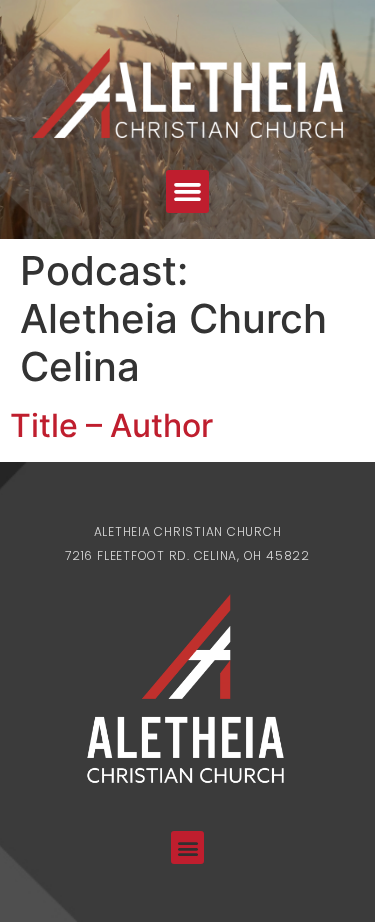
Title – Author (111, 425)
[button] (188, 192)
